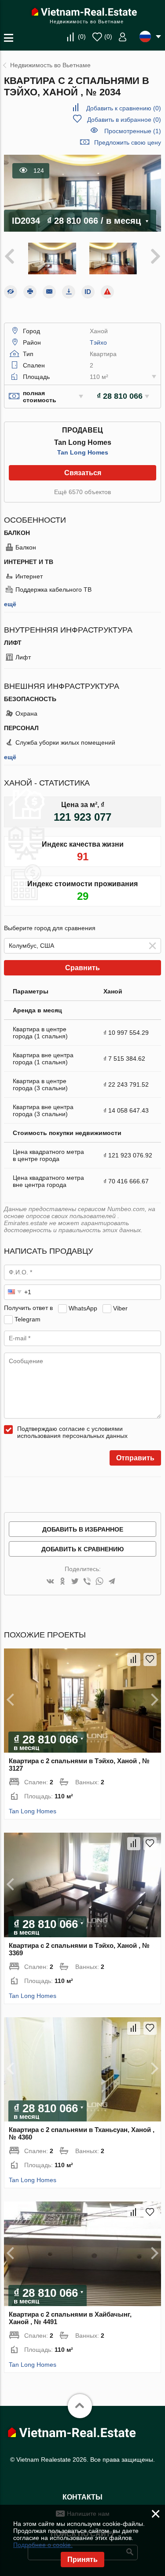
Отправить (135, 1458)
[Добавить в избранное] (150, 1659)
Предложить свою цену (128, 142)
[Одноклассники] (62, 1582)
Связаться (83, 473)
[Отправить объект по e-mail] (49, 292)
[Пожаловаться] (107, 292)
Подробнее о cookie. (43, 2545)
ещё (10, 604)
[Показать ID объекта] (88, 292)
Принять (82, 2560)
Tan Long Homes (83, 452)
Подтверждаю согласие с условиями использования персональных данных (72, 1432)
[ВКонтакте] (50, 1582)
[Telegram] (112, 1582)
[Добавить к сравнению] (134, 1659)
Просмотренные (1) (133, 131)
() (82, 36)
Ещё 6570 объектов (82, 492)
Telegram (27, 1319)
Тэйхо (98, 342)
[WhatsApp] (99, 1582)
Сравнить (82, 968)
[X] (75, 1582)
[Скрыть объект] (11, 292)
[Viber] (87, 1582)
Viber (120, 1308)
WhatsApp (83, 1308)
